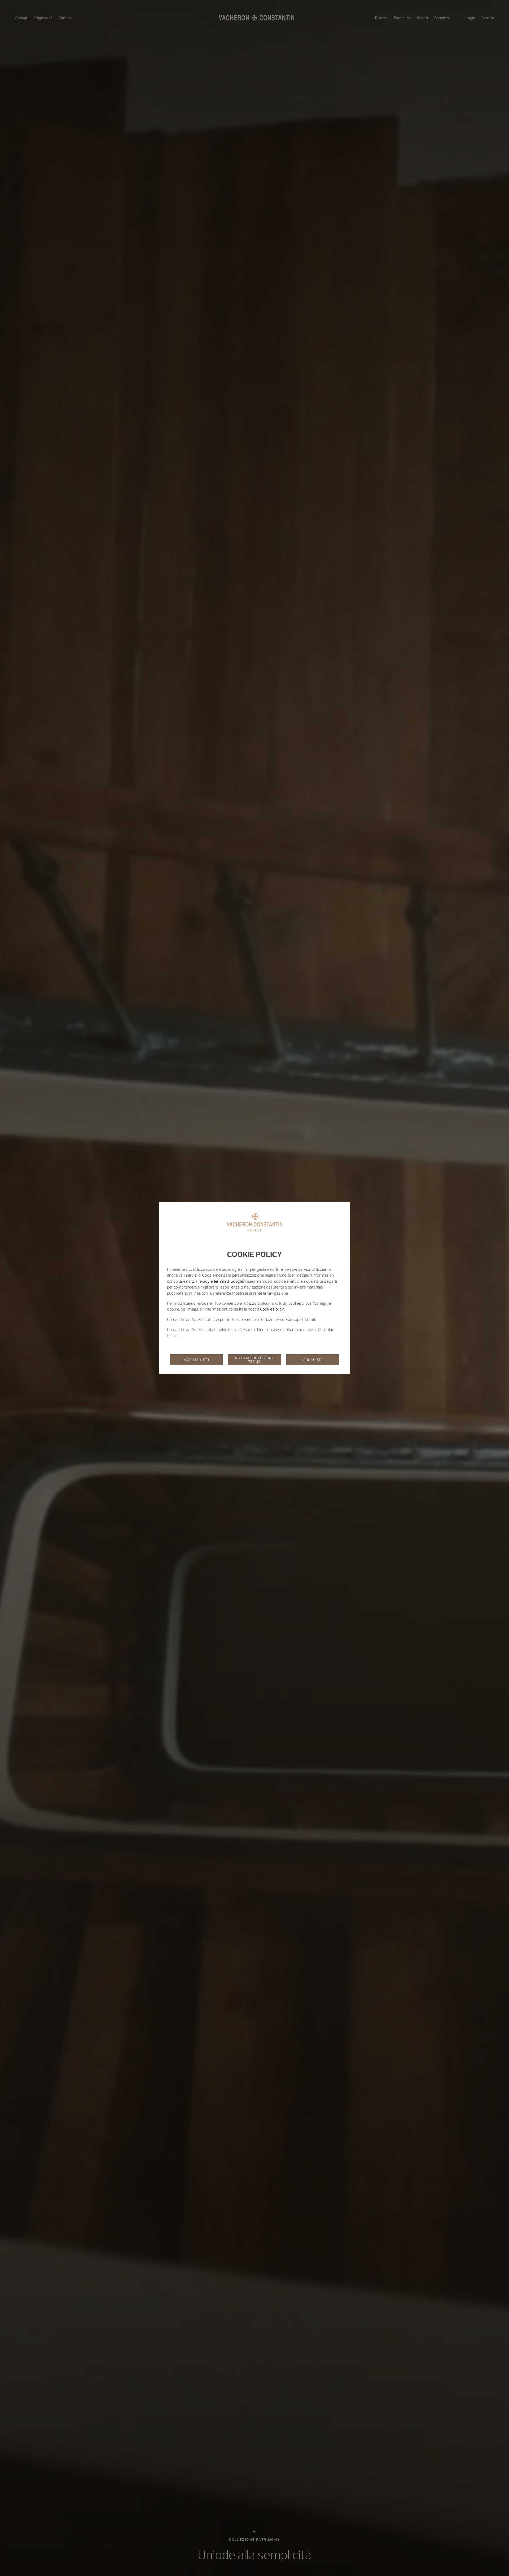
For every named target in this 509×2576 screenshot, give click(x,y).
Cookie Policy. (272, 1309)
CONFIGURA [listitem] (313, 1360)
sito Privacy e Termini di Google (216, 1281)
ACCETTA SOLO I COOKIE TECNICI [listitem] (254, 1360)
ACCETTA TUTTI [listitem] (196, 1360)
